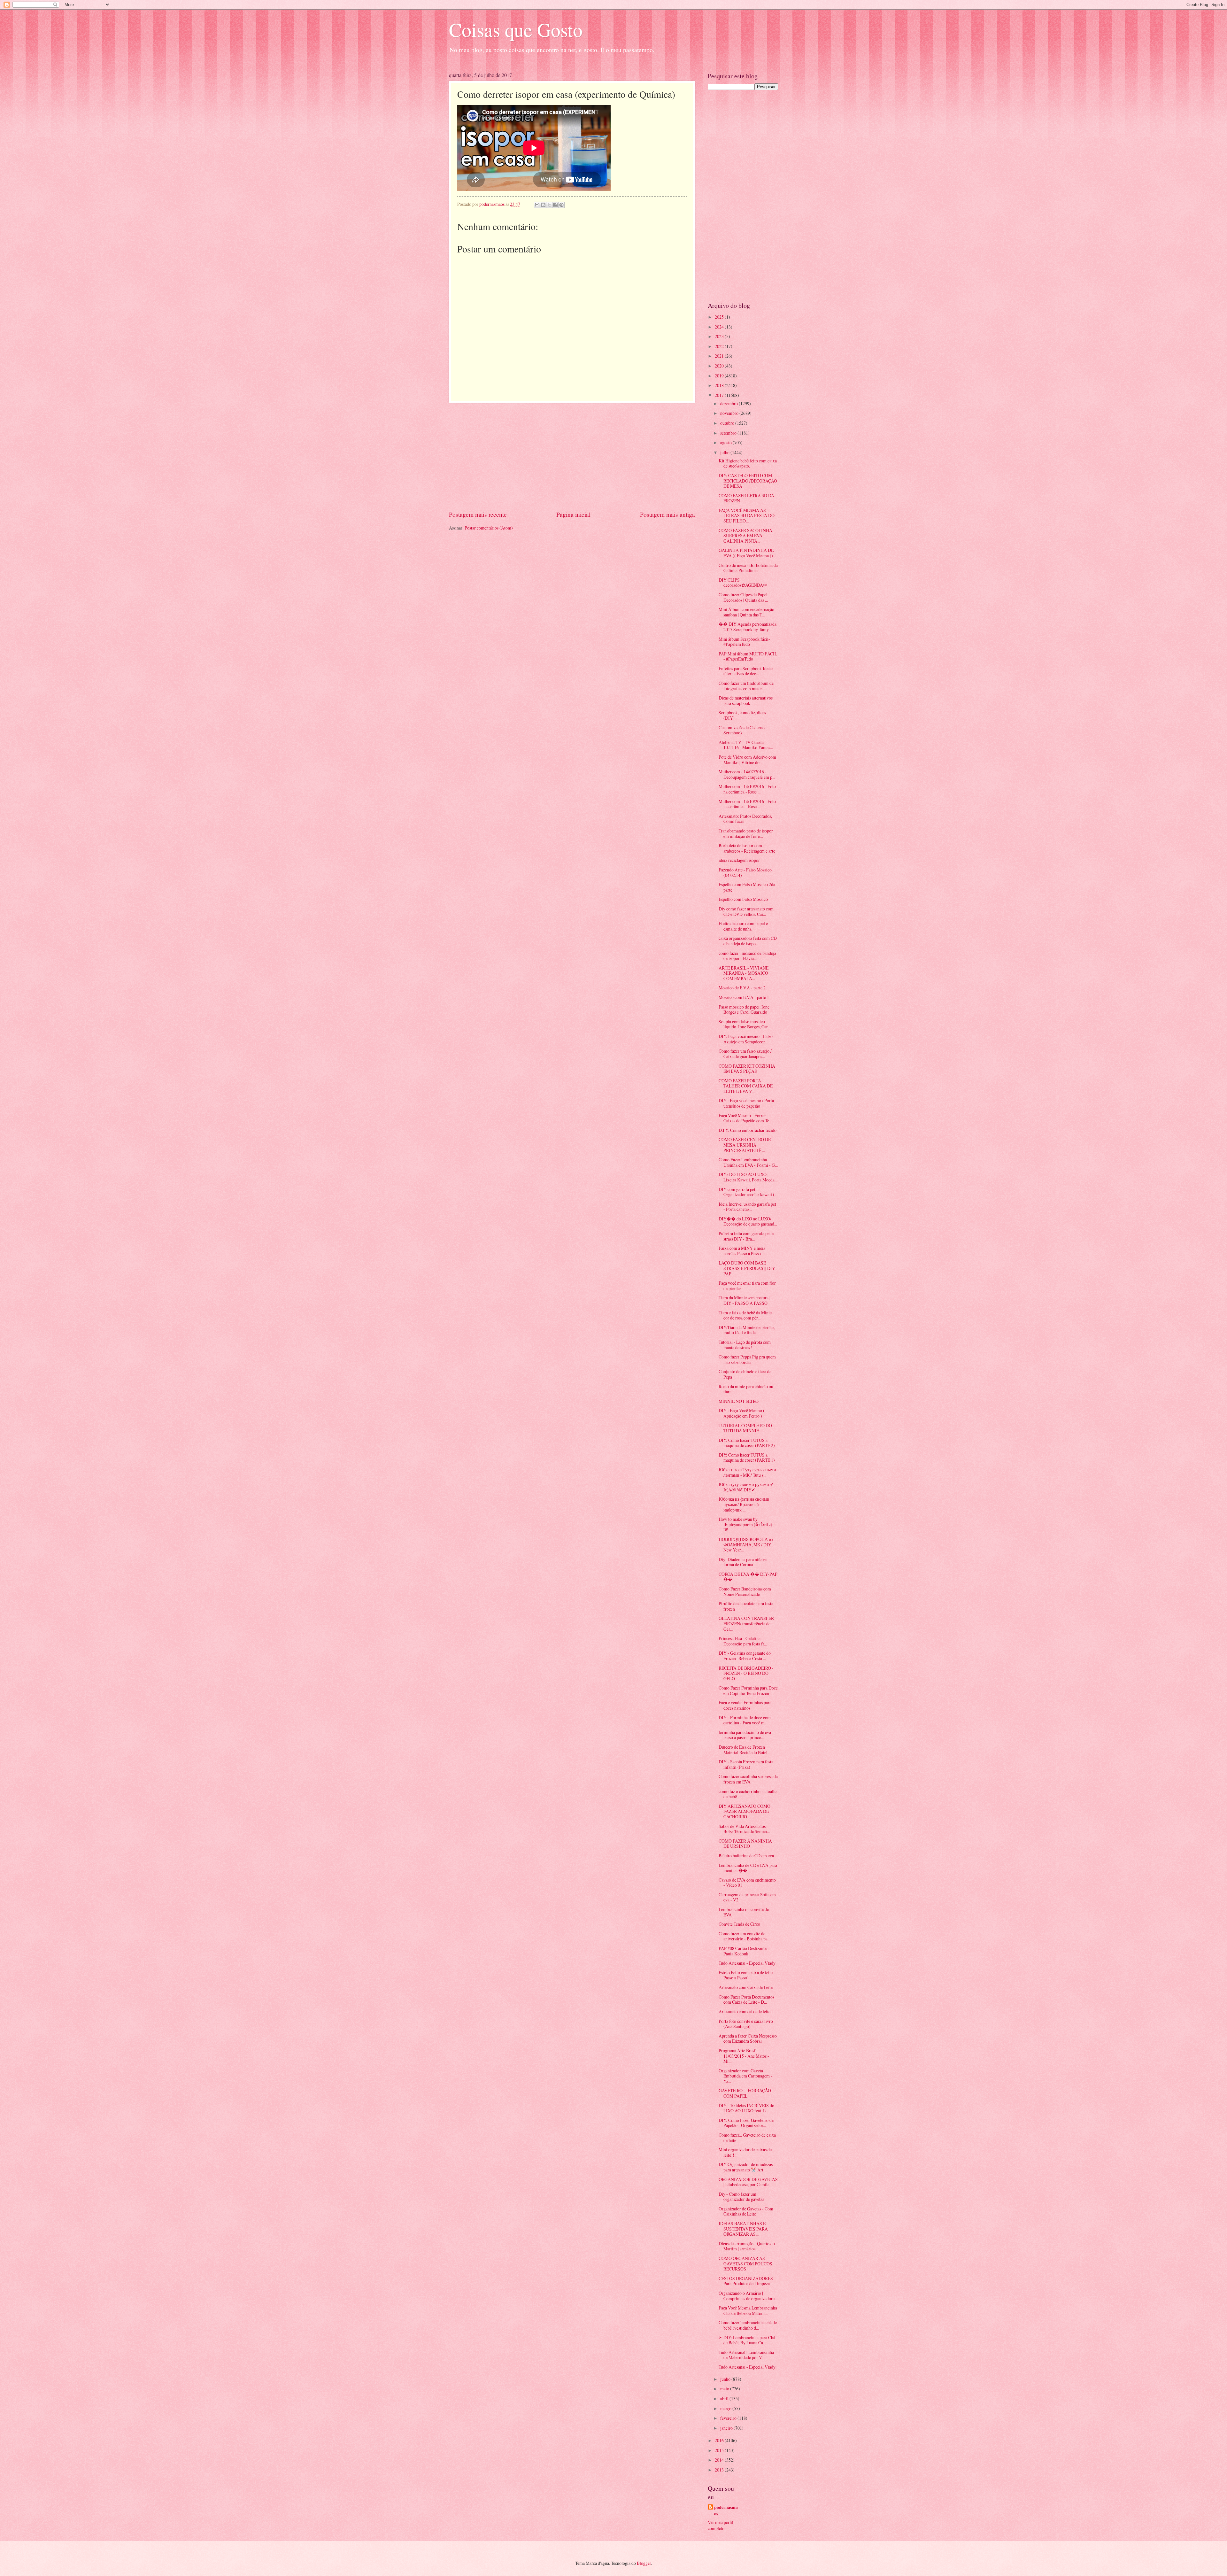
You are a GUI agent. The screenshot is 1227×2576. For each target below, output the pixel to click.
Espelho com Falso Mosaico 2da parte (747, 887)
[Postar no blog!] (543, 205)
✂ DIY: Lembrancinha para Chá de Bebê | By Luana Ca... (747, 2340)
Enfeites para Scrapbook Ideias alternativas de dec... (746, 671)
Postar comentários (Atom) (489, 528)
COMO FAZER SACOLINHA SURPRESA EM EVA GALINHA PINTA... (745, 536)
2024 (720, 327)
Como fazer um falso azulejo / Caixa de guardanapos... (745, 1054)
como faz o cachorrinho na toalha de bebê (748, 1794)
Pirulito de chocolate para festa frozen (746, 1606)
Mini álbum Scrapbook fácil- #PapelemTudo (744, 642)
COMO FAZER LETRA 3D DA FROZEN (746, 498)
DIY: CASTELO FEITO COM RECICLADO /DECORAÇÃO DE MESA (748, 481)
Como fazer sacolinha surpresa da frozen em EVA (748, 1779)
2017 (720, 395)
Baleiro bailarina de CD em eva (746, 1856)
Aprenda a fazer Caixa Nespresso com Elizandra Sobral (748, 2038)
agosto (726, 442)
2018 (720, 385)
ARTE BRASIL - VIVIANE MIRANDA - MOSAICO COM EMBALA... (744, 973)
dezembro (729, 403)
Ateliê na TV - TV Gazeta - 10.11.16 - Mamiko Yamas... (746, 745)
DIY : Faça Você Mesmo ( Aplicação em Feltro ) (742, 1413)
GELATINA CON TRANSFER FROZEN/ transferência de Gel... (746, 1623)
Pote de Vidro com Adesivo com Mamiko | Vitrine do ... (747, 760)
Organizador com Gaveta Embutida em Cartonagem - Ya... (745, 2076)
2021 (720, 356)
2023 (720, 336)
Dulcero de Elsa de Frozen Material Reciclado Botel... (745, 1750)
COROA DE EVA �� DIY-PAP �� (748, 1577)
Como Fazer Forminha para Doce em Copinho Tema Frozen (748, 1690)
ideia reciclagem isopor (739, 860)
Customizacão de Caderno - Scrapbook (743, 730)
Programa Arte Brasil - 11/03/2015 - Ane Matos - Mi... (744, 2056)
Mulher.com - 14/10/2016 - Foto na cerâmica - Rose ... (747, 789)
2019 (720, 376)
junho (726, 2379)
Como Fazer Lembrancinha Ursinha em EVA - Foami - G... (748, 1162)
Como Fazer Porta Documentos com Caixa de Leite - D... (746, 2000)
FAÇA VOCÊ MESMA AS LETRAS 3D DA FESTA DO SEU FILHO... (747, 515)
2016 (720, 2440)
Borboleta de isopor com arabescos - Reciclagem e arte (747, 848)
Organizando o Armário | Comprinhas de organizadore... (748, 2296)
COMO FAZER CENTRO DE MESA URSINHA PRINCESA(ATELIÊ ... (745, 1145)
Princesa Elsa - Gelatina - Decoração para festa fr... (743, 1641)
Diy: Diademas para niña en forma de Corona (743, 1562)
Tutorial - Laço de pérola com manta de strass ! (745, 1345)
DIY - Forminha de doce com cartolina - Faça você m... (745, 1720)
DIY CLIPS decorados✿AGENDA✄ (743, 583)
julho (725, 452)
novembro (730, 413)
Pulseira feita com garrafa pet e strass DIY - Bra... (746, 1236)
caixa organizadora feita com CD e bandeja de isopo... (748, 941)
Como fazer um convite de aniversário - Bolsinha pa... (745, 1936)
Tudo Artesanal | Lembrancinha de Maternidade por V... (746, 2355)
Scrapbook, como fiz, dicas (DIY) (742, 715)
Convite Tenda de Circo (739, 1924)
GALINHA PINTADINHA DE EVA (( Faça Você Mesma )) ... (748, 553)
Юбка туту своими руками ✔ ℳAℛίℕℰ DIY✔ (746, 1487)
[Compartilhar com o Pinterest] (561, 205)
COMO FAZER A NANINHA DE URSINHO (745, 1844)
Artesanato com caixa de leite (745, 2011)
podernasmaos (726, 2510)
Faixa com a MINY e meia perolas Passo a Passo (742, 1251)
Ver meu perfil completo (721, 2525)
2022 (720, 346)
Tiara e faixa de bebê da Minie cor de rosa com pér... (745, 1315)
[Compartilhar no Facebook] (555, 205)
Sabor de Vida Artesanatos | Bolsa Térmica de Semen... (744, 1829)
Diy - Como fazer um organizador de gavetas (741, 2197)
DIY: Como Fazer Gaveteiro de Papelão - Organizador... (746, 2123)
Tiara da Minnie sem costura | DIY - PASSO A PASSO (745, 1300)
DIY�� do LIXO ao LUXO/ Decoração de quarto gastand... (748, 1221)
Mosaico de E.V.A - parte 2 (742, 988)
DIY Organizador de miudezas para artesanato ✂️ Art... (746, 2167)
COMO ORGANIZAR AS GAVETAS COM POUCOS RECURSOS (745, 2263)
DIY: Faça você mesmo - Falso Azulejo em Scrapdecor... (746, 1039)
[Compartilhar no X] (549, 205)
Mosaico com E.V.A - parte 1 (744, 997)
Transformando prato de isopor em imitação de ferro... (746, 833)
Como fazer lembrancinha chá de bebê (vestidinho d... (748, 2325)
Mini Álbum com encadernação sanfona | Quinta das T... (746, 612)
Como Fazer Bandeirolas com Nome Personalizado (745, 1591)
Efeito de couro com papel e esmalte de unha (743, 926)
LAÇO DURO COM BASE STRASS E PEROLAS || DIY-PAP (748, 1268)
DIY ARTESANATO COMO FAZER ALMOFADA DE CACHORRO (745, 1811)
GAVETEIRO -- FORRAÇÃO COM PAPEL (745, 2093)
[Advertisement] (572, 456)
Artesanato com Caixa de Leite (746, 1987)
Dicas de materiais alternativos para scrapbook (746, 700)
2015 (720, 2450)
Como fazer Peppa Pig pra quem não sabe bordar (747, 1359)
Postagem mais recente (478, 514)
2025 (720, 317)
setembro (729, 433)
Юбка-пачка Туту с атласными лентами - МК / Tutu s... (747, 1472)
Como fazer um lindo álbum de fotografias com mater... (746, 686)
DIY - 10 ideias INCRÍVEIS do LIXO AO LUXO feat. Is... (746, 2108)
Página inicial (573, 514)
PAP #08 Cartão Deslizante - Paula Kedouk (744, 1951)
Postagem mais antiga (668, 514)
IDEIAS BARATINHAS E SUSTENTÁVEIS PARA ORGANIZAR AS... (743, 2229)
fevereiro (729, 2418)
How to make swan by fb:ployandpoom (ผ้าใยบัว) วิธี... (745, 1524)
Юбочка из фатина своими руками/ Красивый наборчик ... (744, 1504)
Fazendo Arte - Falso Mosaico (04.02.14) (745, 872)
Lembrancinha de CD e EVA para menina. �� (748, 1868)
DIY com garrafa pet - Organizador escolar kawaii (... (748, 1192)
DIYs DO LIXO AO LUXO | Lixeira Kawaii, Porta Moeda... (748, 1177)
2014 (720, 2460)
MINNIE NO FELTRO (739, 1401)
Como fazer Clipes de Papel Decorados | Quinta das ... (743, 597)
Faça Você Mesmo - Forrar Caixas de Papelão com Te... (745, 1118)
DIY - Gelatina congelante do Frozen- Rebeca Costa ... (745, 1656)
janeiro (727, 2428)
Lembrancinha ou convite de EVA (744, 1912)
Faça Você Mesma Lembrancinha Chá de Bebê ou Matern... (748, 2310)
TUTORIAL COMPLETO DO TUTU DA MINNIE (745, 1428)
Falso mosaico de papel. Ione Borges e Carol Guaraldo (744, 1010)
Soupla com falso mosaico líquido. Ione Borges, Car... (745, 1024)
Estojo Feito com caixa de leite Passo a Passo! (746, 1975)
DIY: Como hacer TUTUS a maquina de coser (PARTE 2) (747, 1443)
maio (725, 2389)
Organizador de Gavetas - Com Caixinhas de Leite (746, 2211)
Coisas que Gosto (516, 29)
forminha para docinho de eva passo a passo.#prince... (745, 1735)
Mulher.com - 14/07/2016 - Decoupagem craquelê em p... (747, 774)
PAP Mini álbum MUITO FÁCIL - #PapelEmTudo (748, 656)
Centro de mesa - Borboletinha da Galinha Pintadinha (748, 568)
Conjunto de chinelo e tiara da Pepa (745, 1374)
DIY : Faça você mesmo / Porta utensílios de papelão (746, 1103)
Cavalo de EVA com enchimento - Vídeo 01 (747, 1883)
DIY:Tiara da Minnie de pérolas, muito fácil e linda (747, 1330)
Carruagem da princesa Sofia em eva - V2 (747, 1897)
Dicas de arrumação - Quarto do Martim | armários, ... (747, 2246)
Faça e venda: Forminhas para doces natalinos (745, 1705)
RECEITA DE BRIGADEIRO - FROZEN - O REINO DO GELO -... (746, 1673)
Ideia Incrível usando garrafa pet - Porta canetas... (747, 1207)
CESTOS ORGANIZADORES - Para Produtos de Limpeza (747, 2281)
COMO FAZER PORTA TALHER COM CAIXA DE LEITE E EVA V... (746, 1086)
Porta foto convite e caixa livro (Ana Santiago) (746, 2024)
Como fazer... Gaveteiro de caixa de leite (747, 2138)
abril (725, 2398)
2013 (720, 2470)
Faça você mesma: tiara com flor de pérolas (747, 1286)
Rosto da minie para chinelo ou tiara (746, 1389)
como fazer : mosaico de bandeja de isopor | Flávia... (747, 956)
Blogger (644, 2563)
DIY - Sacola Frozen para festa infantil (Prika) (746, 1764)
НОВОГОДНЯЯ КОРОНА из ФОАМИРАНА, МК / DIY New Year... (746, 1544)
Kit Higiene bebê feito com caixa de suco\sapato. (748, 463)
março (726, 2408)
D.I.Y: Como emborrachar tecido (748, 1130)
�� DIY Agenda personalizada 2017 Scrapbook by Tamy (748, 627)
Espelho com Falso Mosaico (743, 899)
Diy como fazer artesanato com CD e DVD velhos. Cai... (746, 911)
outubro (728, 423)
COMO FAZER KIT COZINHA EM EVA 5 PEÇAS (747, 1069)
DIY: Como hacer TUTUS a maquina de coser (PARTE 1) (747, 1458)
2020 (720, 366)
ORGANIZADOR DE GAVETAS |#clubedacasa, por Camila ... (748, 2182)
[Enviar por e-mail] (537, 205)
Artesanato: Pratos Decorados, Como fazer (745, 819)
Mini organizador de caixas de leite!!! (745, 2152)
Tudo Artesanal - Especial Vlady (747, 1963)
